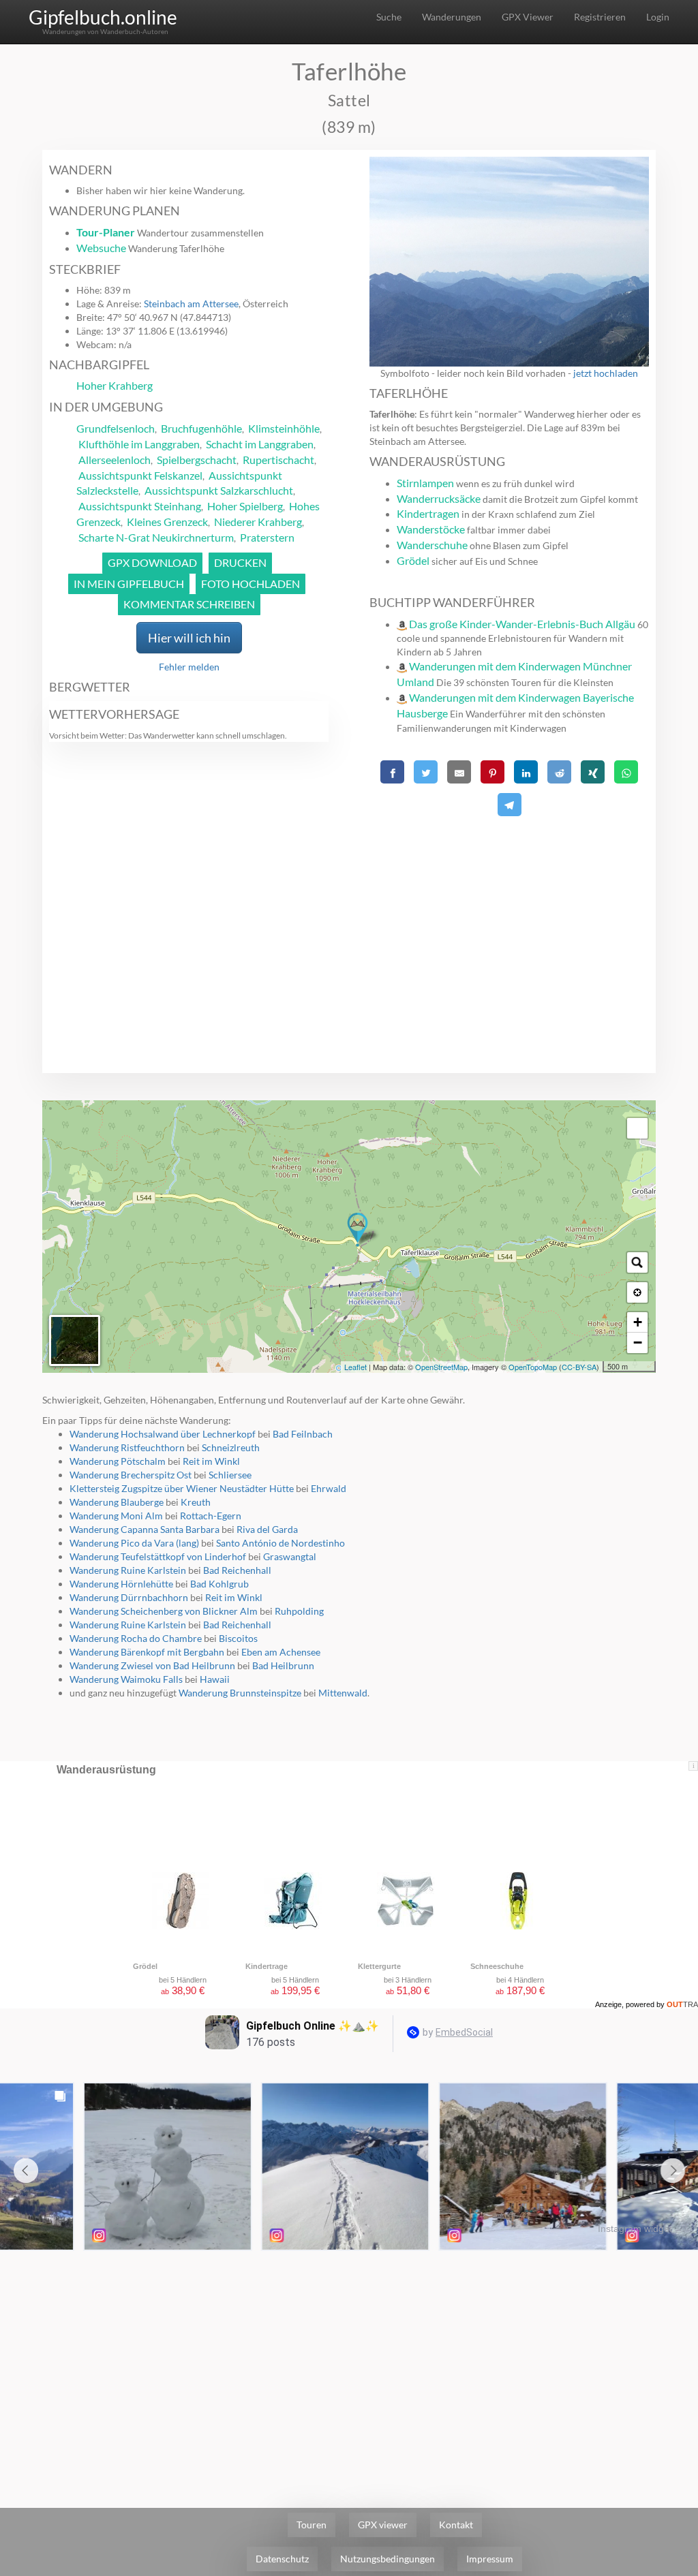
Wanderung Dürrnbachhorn (129, 1597)
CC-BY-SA (579, 1367)
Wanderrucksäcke (439, 498)
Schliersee (230, 1475)
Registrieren (600, 17)
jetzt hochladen (606, 373)
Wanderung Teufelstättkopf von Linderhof (158, 1556)
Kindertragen (428, 513)
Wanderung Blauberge (117, 1502)
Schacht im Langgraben (260, 444)
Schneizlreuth (231, 1447)
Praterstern (267, 537)
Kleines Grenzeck (167, 522)
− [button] (638, 1343)
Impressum (490, 2559)
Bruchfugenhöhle (201, 428)
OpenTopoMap (533, 1367)
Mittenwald (343, 1693)
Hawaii (215, 1679)
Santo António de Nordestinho (280, 1543)
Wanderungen (452, 17)
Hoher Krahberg (115, 385)
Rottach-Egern (211, 1516)
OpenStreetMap (441, 1367)
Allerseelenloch (115, 460)
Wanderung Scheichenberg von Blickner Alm (164, 1611)
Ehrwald (329, 1488)
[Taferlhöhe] (358, 1230)
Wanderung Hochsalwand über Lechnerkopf (163, 1434)
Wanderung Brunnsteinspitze (240, 1693)
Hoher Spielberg (245, 506)
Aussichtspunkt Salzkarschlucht (219, 490)
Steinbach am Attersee (191, 304)
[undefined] (637, 1128)
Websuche (101, 248)
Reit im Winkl (211, 1461)
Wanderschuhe (432, 545)
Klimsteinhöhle (284, 428)
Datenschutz (282, 2559)
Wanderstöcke (431, 529)
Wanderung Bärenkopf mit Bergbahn (147, 1652)
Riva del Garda (267, 1529)
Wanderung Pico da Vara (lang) (134, 1543)
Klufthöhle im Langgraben (139, 444)
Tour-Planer (106, 232)
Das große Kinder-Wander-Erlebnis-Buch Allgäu (522, 624)
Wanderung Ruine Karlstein (128, 1570)
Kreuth (196, 1502)
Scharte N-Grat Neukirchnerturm (156, 537)
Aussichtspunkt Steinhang (140, 506)
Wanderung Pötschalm (118, 1461)
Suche (389, 17)
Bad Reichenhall (237, 1570)
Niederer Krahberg (258, 522)
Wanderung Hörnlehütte (121, 1584)
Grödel (413, 560)
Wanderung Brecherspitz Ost (131, 1475)
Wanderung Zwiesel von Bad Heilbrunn (152, 1665)
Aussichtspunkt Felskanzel (140, 475)
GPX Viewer (528, 17)
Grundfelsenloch (116, 428)
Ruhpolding (299, 1611)
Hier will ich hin (189, 638)
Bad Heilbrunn (283, 1665)
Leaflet (355, 1367)
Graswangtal (290, 1556)
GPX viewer (383, 2525)
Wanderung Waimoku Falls (126, 1679)
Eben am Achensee (281, 1652)
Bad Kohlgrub (219, 1584)
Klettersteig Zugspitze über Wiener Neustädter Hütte (182, 1488)
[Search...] (637, 1262)
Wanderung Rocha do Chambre (136, 1638)
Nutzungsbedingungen (388, 2559)
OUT (682, 2004)
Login (658, 17)
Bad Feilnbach (303, 1434)
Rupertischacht (278, 460)
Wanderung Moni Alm (116, 1516)
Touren (312, 2525)
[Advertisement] (509, 916)
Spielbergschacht (197, 460)
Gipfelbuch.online (103, 17)
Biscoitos (238, 1638)
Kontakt (456, 2525)
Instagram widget (635, 2229)
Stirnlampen (425, 483)
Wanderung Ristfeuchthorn (127, 1447)
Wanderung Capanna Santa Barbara (145, 1529)
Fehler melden (189, 667)
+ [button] (638, 1322)
